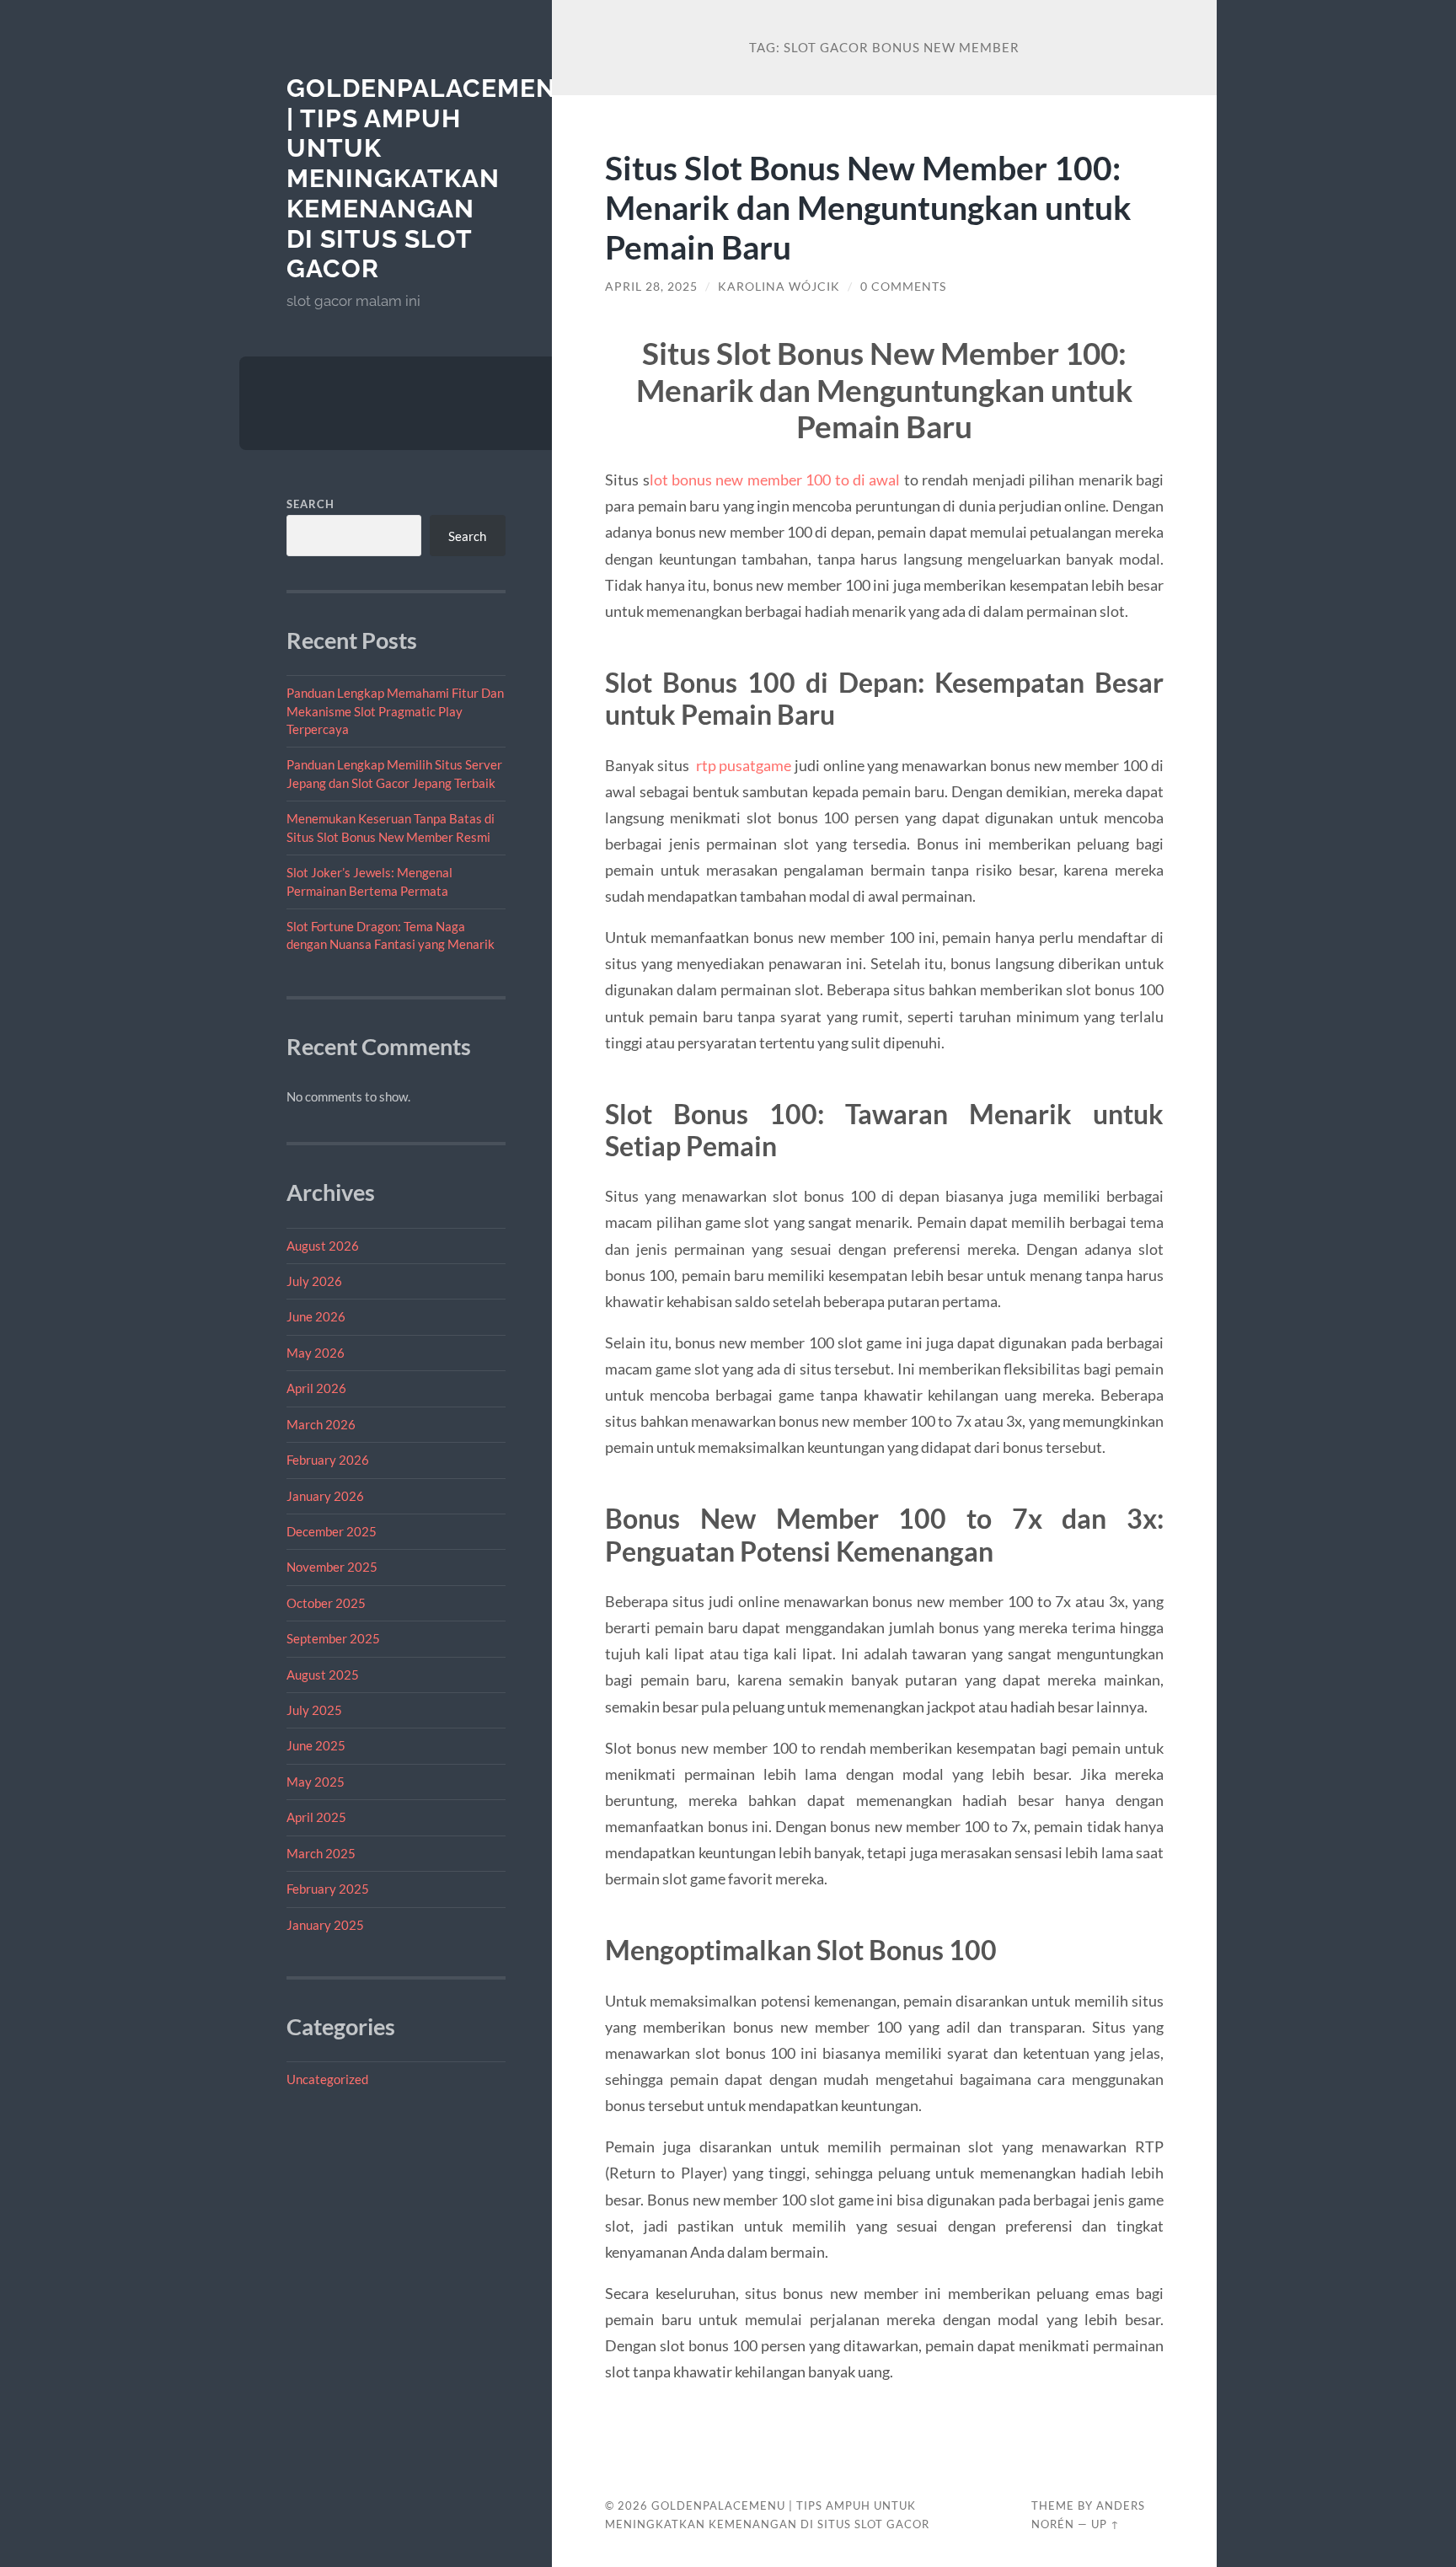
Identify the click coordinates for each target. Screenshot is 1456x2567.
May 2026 (316, 1353)
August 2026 (323, 1246)
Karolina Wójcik (779, 287)
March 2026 (321, 1424)
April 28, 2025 (651, 287)
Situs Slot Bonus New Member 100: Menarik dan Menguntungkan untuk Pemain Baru (868, 207)
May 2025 (316, 1782)
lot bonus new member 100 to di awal (775, 480)
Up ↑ (1105, 2524)
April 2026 (316, 1388)
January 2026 (325, 1496)
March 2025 (321, 1853)
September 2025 (333, 1638)
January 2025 (325, 1925)
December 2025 (332, 1531)
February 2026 (328, 1460)
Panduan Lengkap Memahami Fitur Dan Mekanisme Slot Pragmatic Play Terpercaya (395, 711)
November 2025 (332, 1567)
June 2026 (316, 1316)
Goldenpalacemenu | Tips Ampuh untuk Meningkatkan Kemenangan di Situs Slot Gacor (431, 178)
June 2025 (316, 1745)
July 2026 (314, 1281)
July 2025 (314, 1710)
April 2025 (316, 1817)
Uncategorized (327, 2079)
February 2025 (328, 1889)
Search (310, 504)
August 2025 (323, 1675)
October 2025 (326, 1603)
